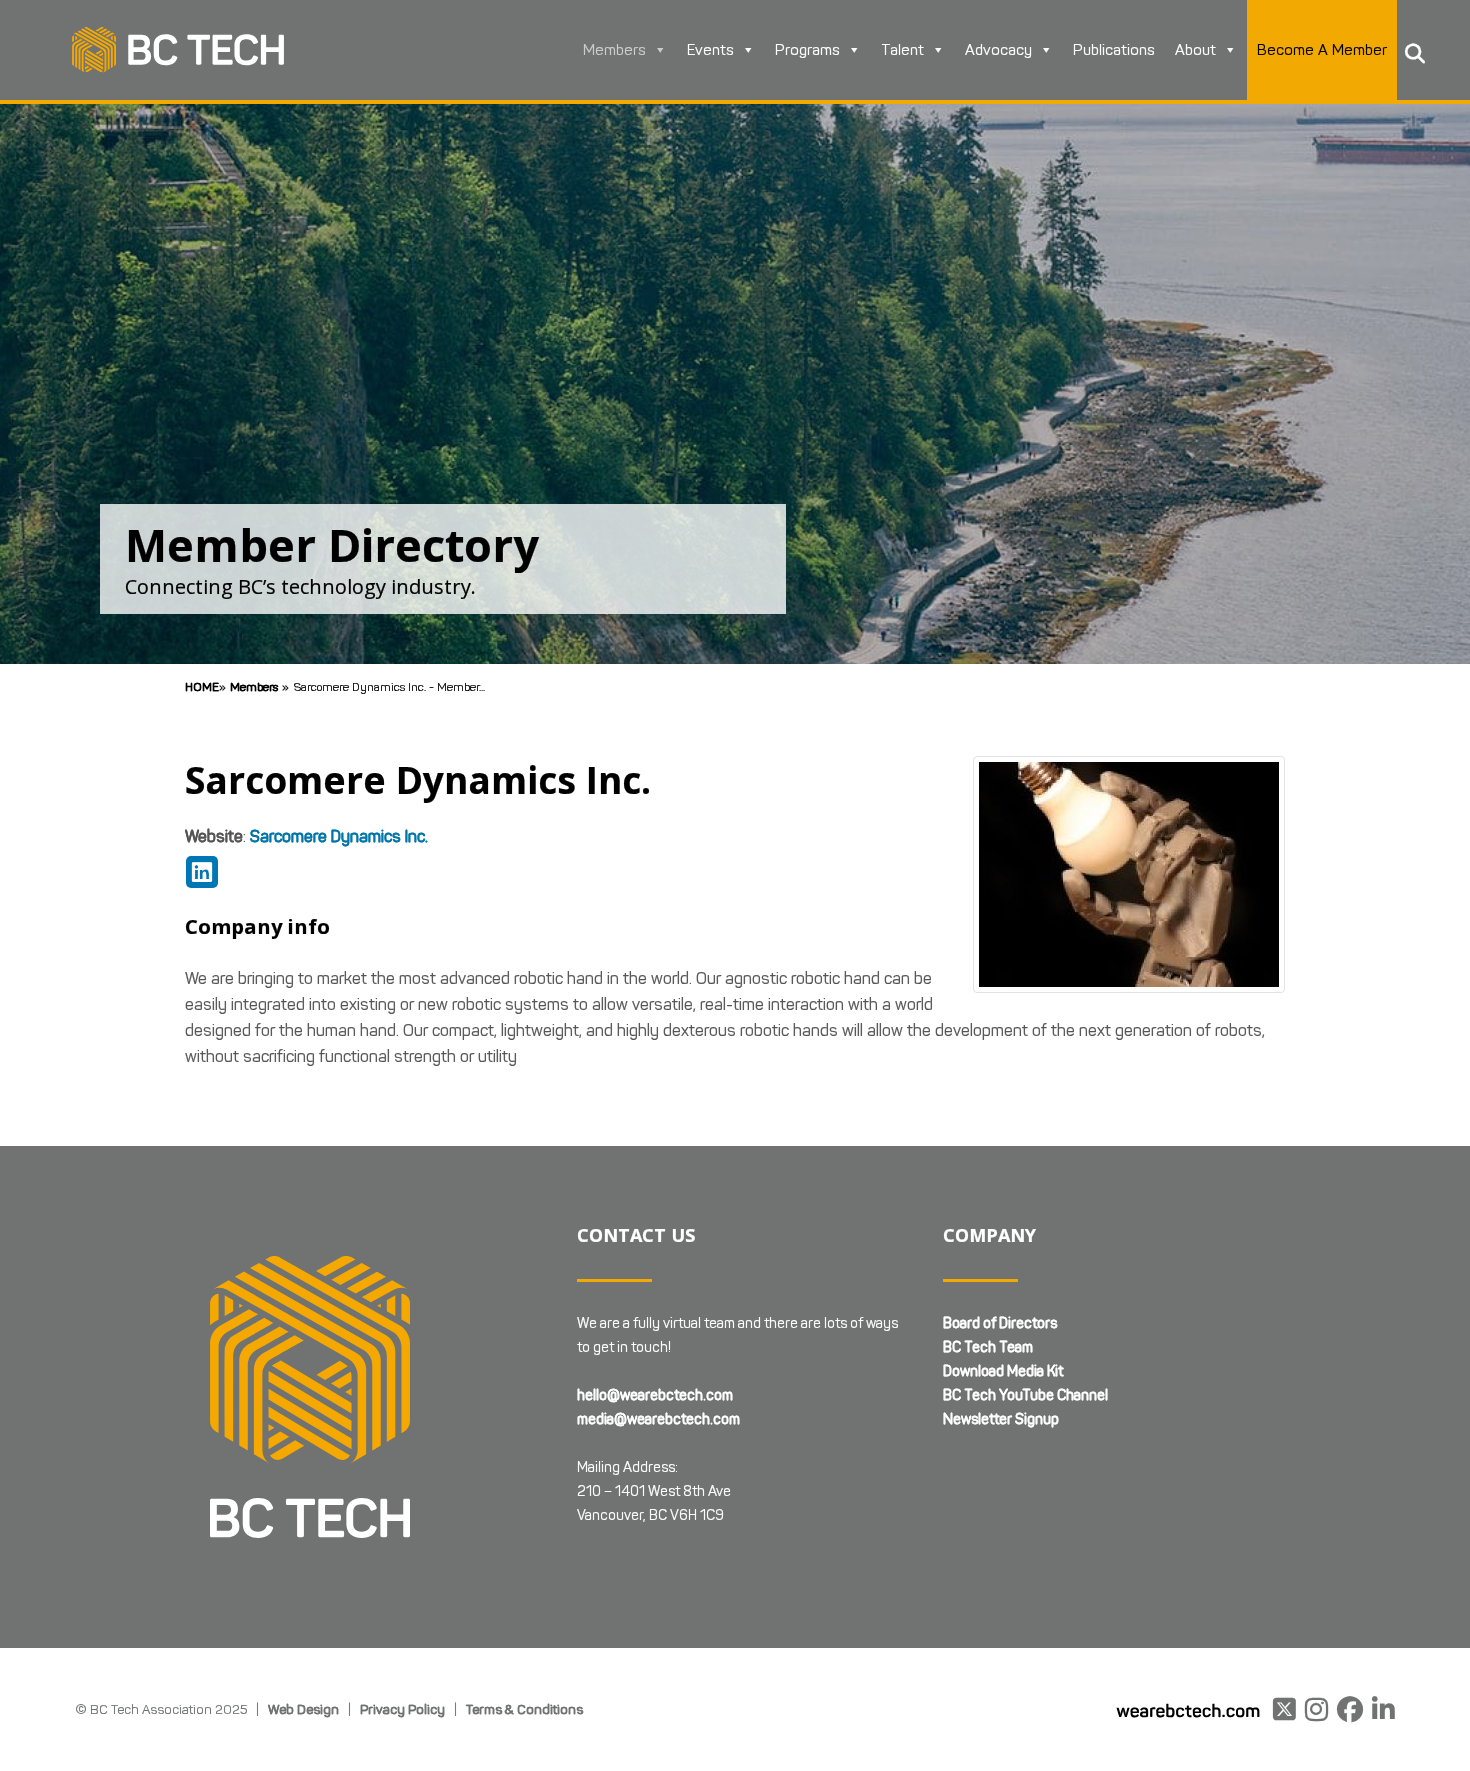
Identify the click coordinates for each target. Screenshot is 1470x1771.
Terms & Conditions (524, 1709)
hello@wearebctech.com (655, 1395)
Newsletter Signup (1001, 1419)
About (1195, 50)
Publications (1114, 50)
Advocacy (998, 50)
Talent (902, 50)
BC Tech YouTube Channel (1025, 1395)
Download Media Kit (1003, 1371)
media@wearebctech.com (658, 1419)
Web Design (303, 1709)
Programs (807, 50)
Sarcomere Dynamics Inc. (339, 836)
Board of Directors (1000, 1323)
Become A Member (1322, 50)
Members (614, 50)
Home (202, 686)
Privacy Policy (402, 1709)
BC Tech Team (988, 1347)
